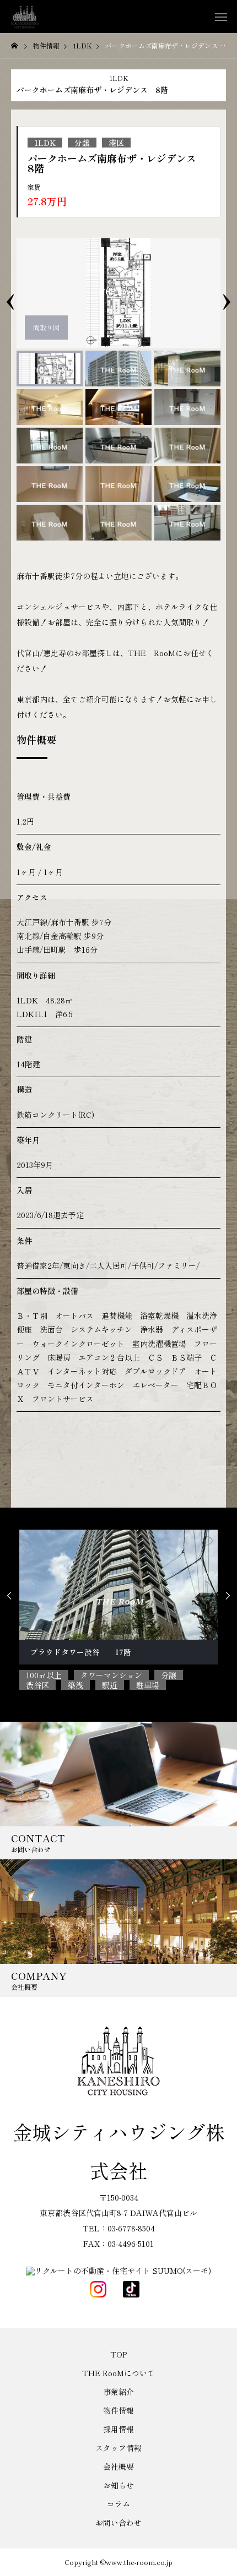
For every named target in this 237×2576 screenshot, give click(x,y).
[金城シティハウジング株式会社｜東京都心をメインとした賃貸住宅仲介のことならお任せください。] (25, 17)
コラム (118, 2504)
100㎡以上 (44, 1675)
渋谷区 (37, 1685)
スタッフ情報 (118, 2448)
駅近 (110, 1685)
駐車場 (148, 1685)
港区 (116, 143)
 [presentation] (9, 1596)
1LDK (119, 78)
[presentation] (10, 293)
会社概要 (118, 2466)
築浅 (76, 1685)
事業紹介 (118, 2392)
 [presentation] (228, 1596)
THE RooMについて (118, 2373)
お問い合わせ (118, 2523)
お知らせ (118, 2485)
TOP (118, 2354)
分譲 (82, 143)
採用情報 (118, 2429)
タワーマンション (111, 1675)
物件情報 (118, 2410)
